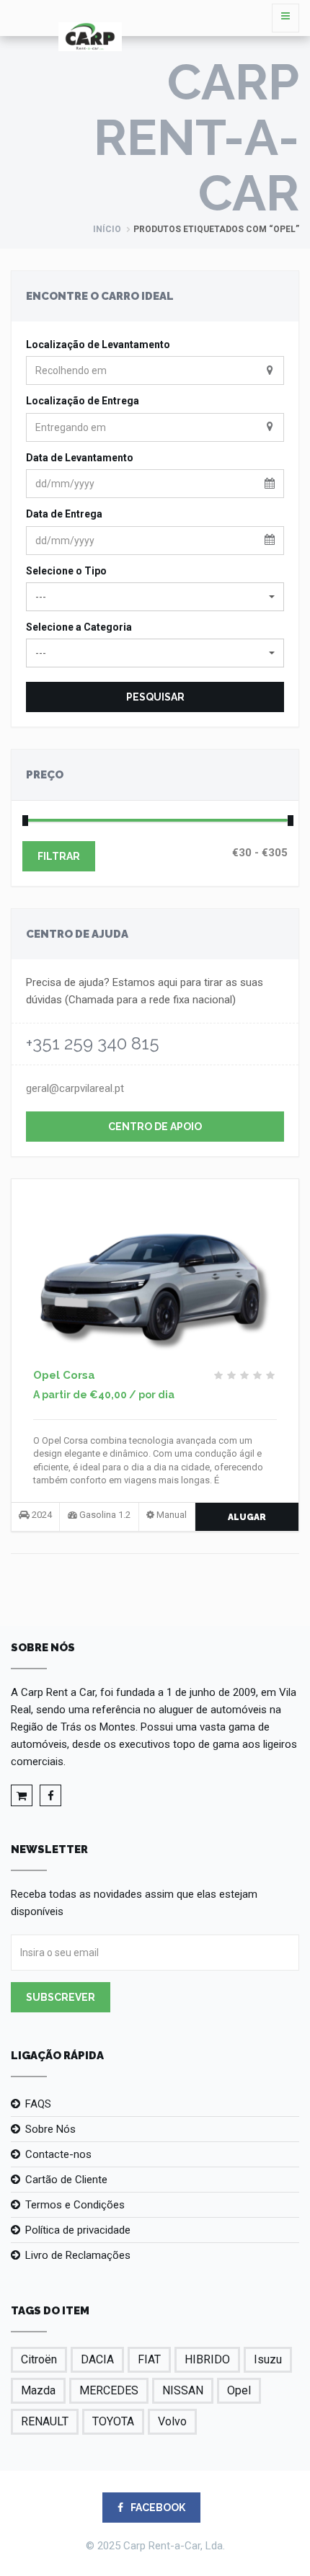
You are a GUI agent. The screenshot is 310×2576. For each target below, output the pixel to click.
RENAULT (45, 2421)
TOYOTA (113, 2421)
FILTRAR (59, 856)
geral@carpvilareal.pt (75, 1088)
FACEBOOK (157, 2508)
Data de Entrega (64, 514)
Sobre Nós (50, 2129)
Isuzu (268, 2359)
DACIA (97, 2359)
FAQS (38, 2104)
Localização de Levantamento (98, 345)
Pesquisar (155, 697)
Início (107, 229)
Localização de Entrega (83, 401)
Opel (239, 2390)
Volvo (172, 2421)
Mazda (38, 2390)
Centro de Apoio (155, 1127)
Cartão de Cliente (66, 2180)
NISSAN (183, 2390)
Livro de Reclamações (78, 2255)
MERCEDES (109, 2390)
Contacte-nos (58, 2154)
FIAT (149, 2359)
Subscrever (61, 1997)
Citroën (39, 2359)
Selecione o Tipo (66, 571)
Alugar (247, 1517)
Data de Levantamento (80, 458)
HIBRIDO (207, 2359)
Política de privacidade (78, 2230)
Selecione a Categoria (79, 627)
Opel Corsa (64, 1375)
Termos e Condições (75, 2205)
